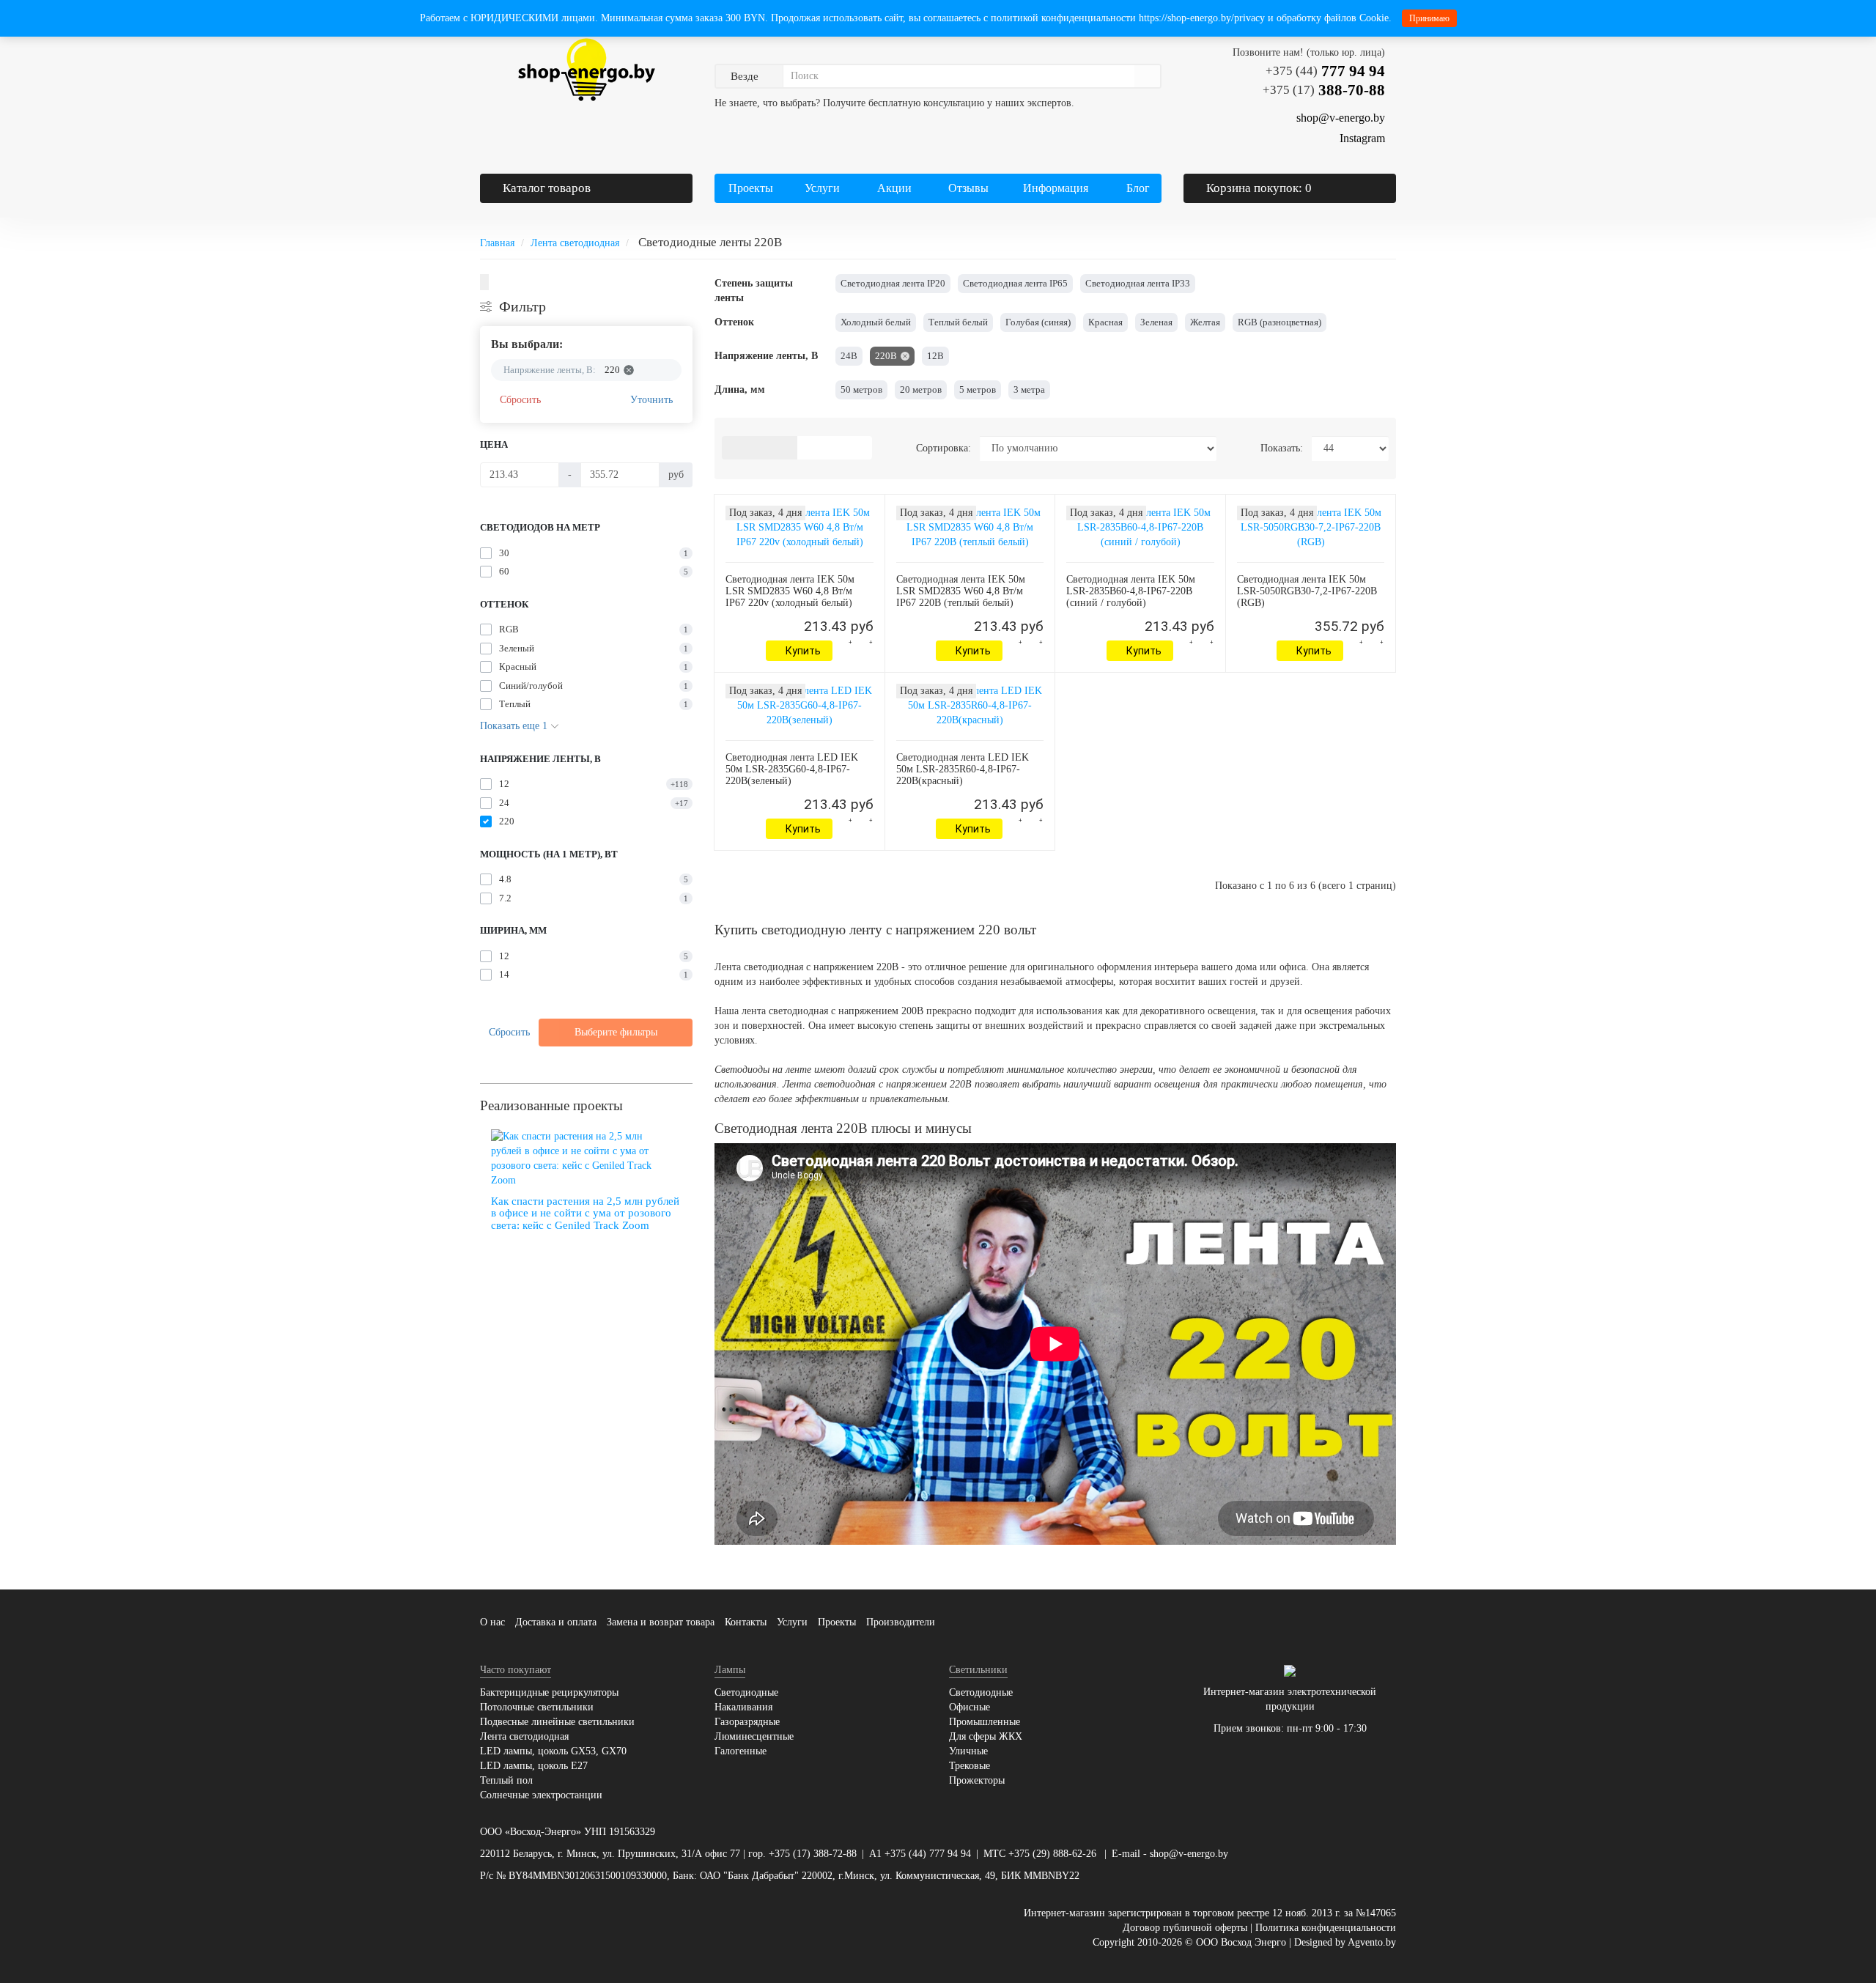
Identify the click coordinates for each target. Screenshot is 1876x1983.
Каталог (547, 188)
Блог (1138, 188)
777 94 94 (1325, 71)
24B (849, 356)
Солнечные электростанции (541, 1795)
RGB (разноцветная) (1279, 322)
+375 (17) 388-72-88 (813, 1854)
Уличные (968, 1751)
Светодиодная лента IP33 (1138, 283)
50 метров (861, 389)
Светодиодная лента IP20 (893, 283)
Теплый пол (506, 1780)
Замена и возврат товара (661, 1622)
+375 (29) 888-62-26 (1052, 1854)
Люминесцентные (754, 1736)
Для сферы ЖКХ (986, 1736)
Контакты (746, 1622)
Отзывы (968, 188)
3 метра (1029, 389)
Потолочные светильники (537, 1707)
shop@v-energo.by (1189, 1854)
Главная (497, 243)
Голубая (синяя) (1038, 322)
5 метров (978, 389)
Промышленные (985, 1722)
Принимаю (1429, 18)
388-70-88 (1324, 90)
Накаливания (743, 1707)
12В (935, 356)
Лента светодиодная (575, 243)
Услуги (821, 188)
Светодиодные (746, 1692)
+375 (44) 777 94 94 (928, 1854)
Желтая (1205, 322)
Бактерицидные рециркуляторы (549, 1692)
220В (886, 356)
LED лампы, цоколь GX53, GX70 (553, 1751)
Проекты (751, 188)
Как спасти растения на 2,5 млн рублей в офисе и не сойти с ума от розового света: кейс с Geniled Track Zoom (585, 1213)
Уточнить (651, 400)
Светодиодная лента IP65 (1015, 283)
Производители (901, 1622)
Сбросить (520, 400)
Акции (894, 188)
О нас (492, 1622)
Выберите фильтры (616, 1032)
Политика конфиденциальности (1326, 1928)
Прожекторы (977, 1780)
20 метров (921, 389)
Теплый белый (958, 322)
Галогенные (741, 1751)
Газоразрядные (747, 1722)
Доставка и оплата (556, 1622)
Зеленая (1156, 322)
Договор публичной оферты (1185, 1928)
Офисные (970, 1707)
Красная (1105, 322)
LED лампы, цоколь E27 (534, 1766)
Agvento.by (1372, 1942)
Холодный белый (876, 322)
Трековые (970, 1766)
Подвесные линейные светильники (557, 1722)
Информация (1054, 188)
